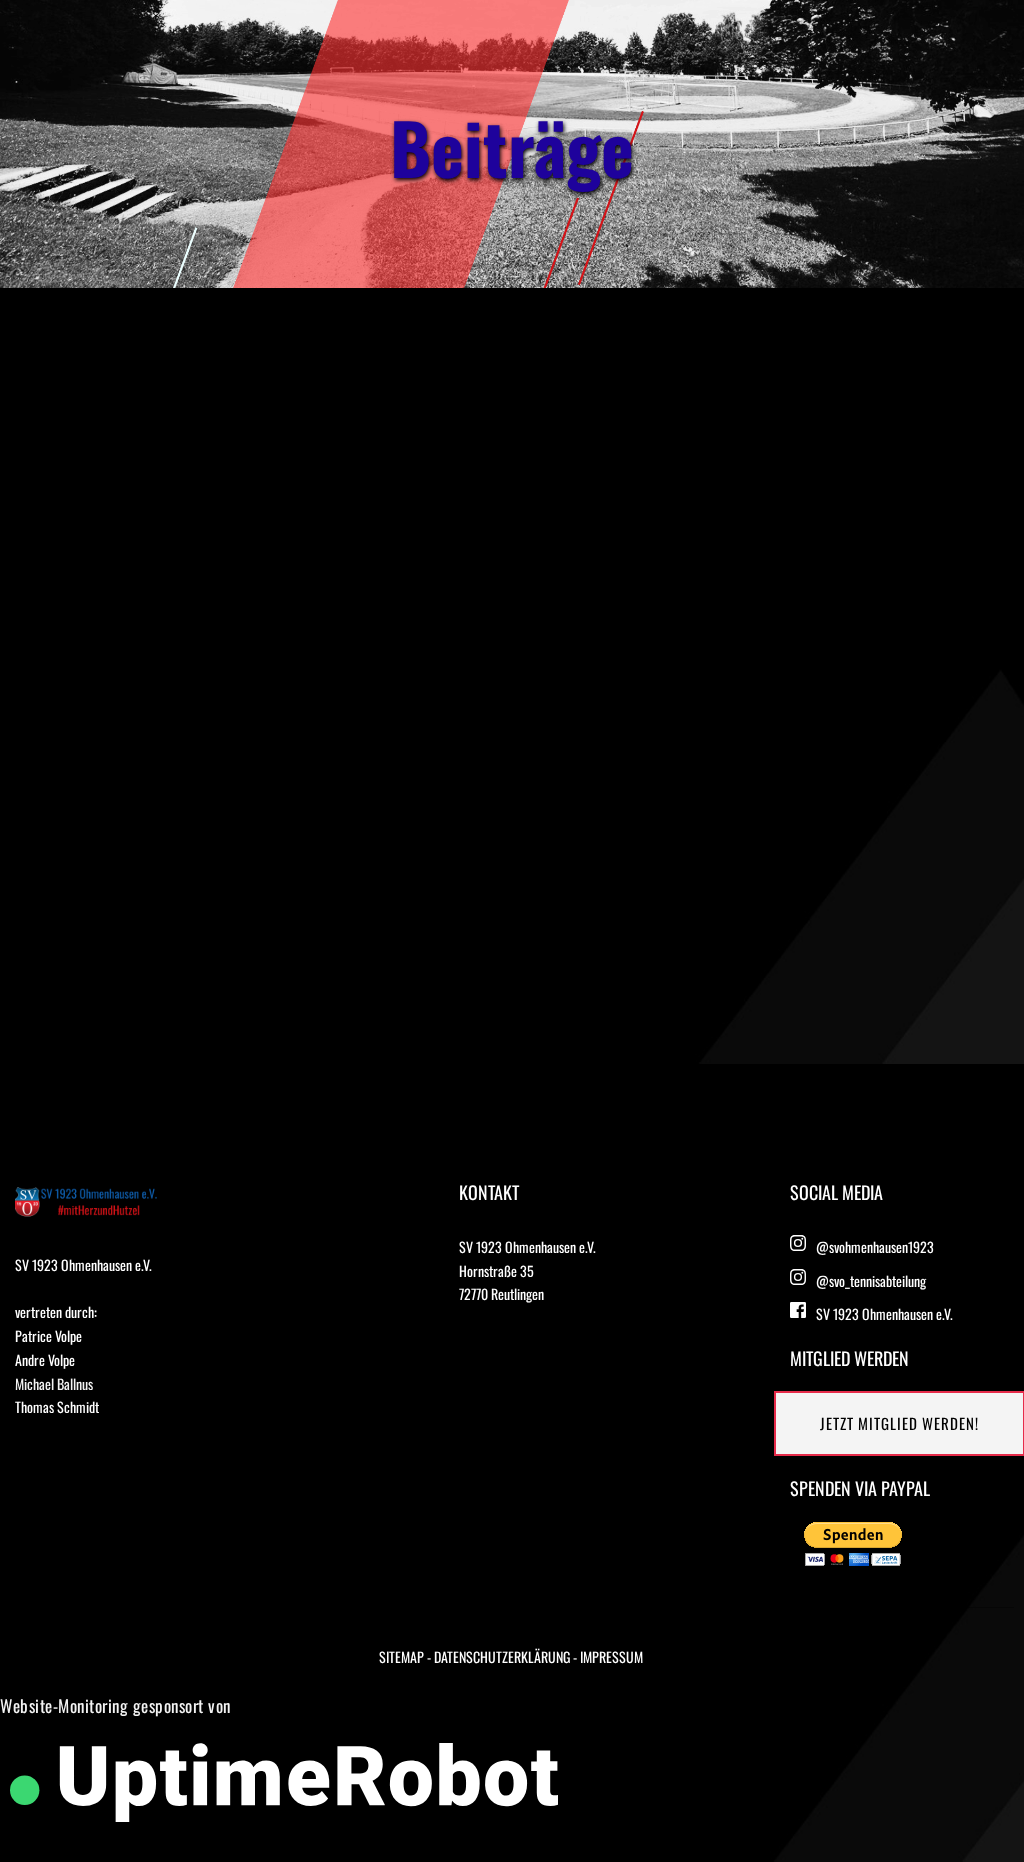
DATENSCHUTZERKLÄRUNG (502, 1656)
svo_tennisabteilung (877, 1280)
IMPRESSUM (611, 1656)
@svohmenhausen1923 (875, 1246)
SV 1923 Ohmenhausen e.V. (884, 1313)
